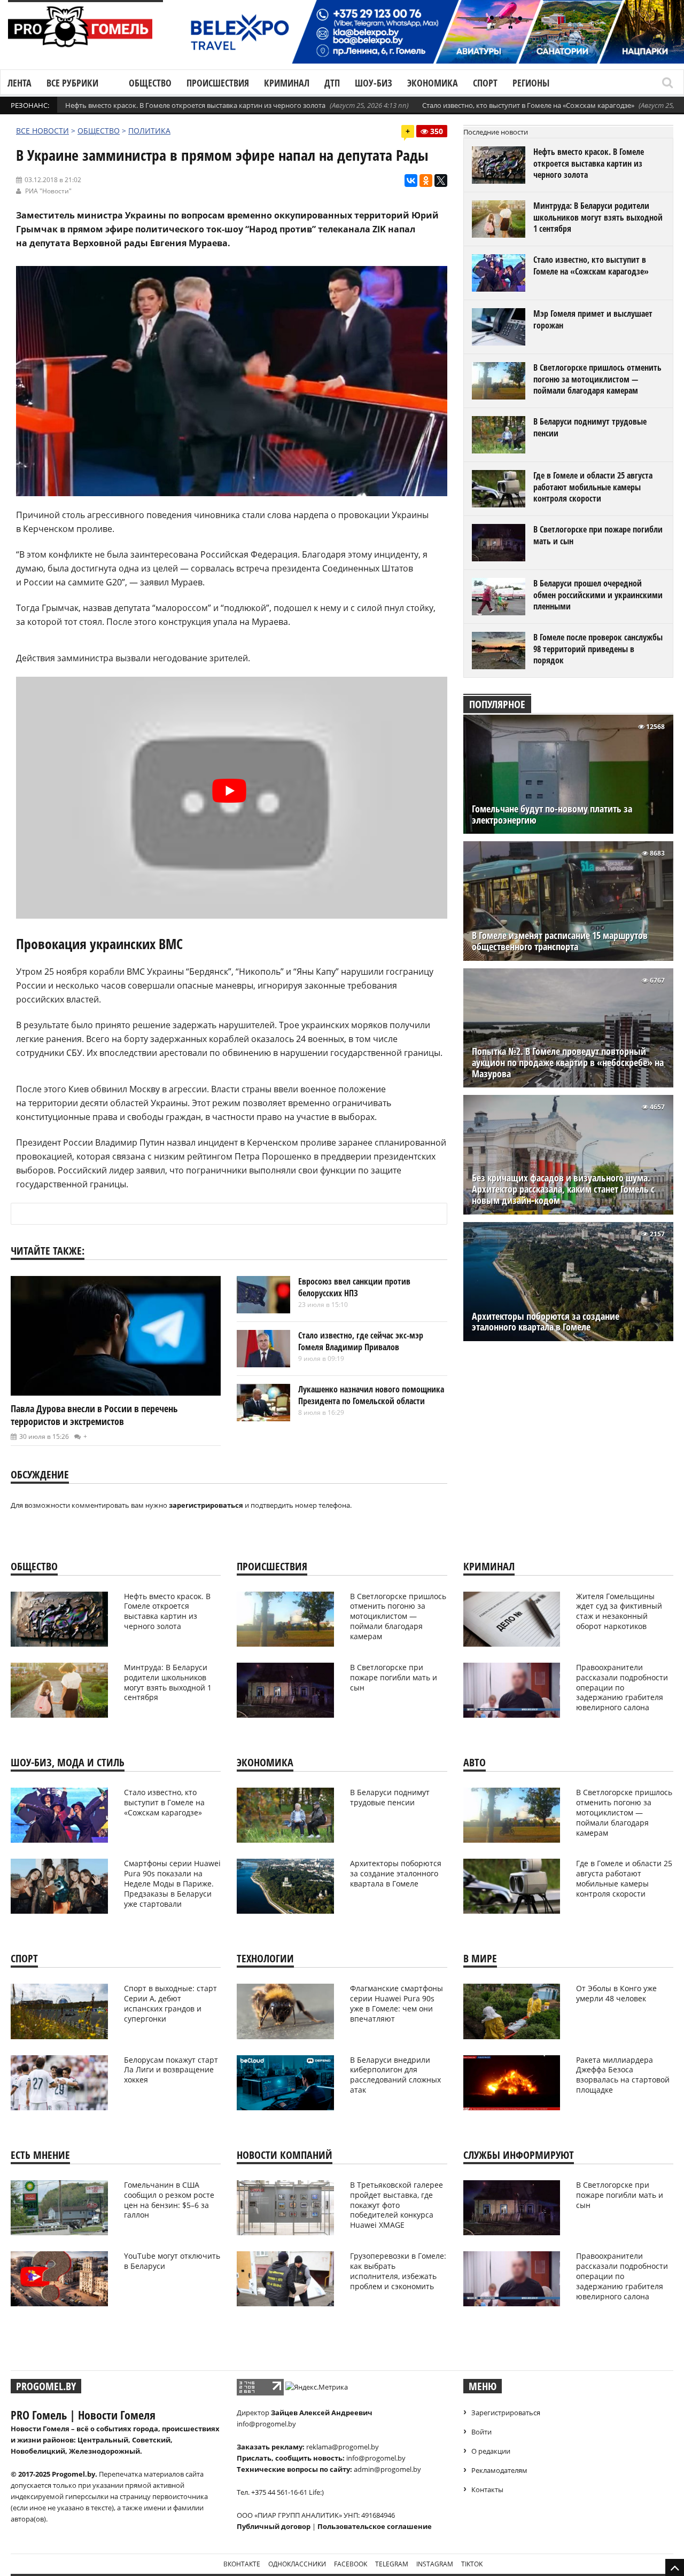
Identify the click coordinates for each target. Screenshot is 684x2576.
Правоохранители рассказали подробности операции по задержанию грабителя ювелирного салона (622, 1688)
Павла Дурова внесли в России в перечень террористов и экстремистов (94, 1415)
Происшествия (218, 83)
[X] (441, 181)
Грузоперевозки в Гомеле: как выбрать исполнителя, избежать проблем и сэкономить (398, 2271)
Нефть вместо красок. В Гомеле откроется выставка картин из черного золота (195, 105)
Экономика (433, 83)
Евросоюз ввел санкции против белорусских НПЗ (354, 1287)
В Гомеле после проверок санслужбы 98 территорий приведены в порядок (598, 649)
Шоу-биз (374, 83)
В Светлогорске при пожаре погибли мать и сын (598, 535)
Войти (481, 2432)
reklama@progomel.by (343, 2447)
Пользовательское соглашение (375, 2526)
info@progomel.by (266, 2424)
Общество (150, 83)
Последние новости (496, 132)
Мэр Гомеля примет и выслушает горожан (593, 319)
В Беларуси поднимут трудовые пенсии (590, 427)
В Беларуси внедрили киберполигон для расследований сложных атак (395, 2075)
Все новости (42, 131)
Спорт (485, 83)
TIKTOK (472, 2564)
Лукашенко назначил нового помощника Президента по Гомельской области (371, 1395)
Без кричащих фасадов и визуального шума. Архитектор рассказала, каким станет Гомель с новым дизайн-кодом (563, 1189)
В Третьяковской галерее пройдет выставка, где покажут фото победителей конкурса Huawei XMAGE (397, 2205)
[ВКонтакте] (411, 181)
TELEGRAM (392, 2564)
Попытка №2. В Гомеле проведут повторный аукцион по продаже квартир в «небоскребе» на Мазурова (568, 1063)
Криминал (287, 83)
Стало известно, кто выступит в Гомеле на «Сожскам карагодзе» (528, 105)
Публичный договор (274, 2526)
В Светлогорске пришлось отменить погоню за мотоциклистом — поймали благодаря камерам (597, 379)
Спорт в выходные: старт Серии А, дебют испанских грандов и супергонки (170, 2003)
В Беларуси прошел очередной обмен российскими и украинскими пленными (598, 595)
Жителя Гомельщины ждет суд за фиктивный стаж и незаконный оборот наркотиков (619, 1611)
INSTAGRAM (435, 2564)
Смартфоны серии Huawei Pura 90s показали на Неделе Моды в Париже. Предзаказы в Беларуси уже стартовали (172, 1884)
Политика (149, 131)
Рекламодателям (499, 2470)
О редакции (491, 2451)
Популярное (497, 704)
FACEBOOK (351, 2564)
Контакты (487, 2489)
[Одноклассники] (426, 181)
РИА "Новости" (48, 191)
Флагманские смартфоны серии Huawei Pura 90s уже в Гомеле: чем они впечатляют (397, 2003)
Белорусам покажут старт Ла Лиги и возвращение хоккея (171, 2070)
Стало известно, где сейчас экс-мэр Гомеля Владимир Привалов (361, 1341)
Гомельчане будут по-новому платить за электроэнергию (552, 815)
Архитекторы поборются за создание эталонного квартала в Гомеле (546, 1322)
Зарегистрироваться (506, 2413)
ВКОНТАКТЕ (242, 2564)
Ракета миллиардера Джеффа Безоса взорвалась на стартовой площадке (623, 2075)
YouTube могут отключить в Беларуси (172, 2261)
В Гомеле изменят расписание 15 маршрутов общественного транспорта (560, 941)
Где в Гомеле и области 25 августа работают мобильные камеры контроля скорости (593, 487)
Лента (20, 83)
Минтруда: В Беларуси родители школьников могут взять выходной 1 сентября (598, 217)
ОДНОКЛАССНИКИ (297, 2564)
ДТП (332, 83)
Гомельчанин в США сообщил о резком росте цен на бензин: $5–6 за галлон (169, 2200)
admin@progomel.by (387, 2469)
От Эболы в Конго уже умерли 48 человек (616, 1993)
